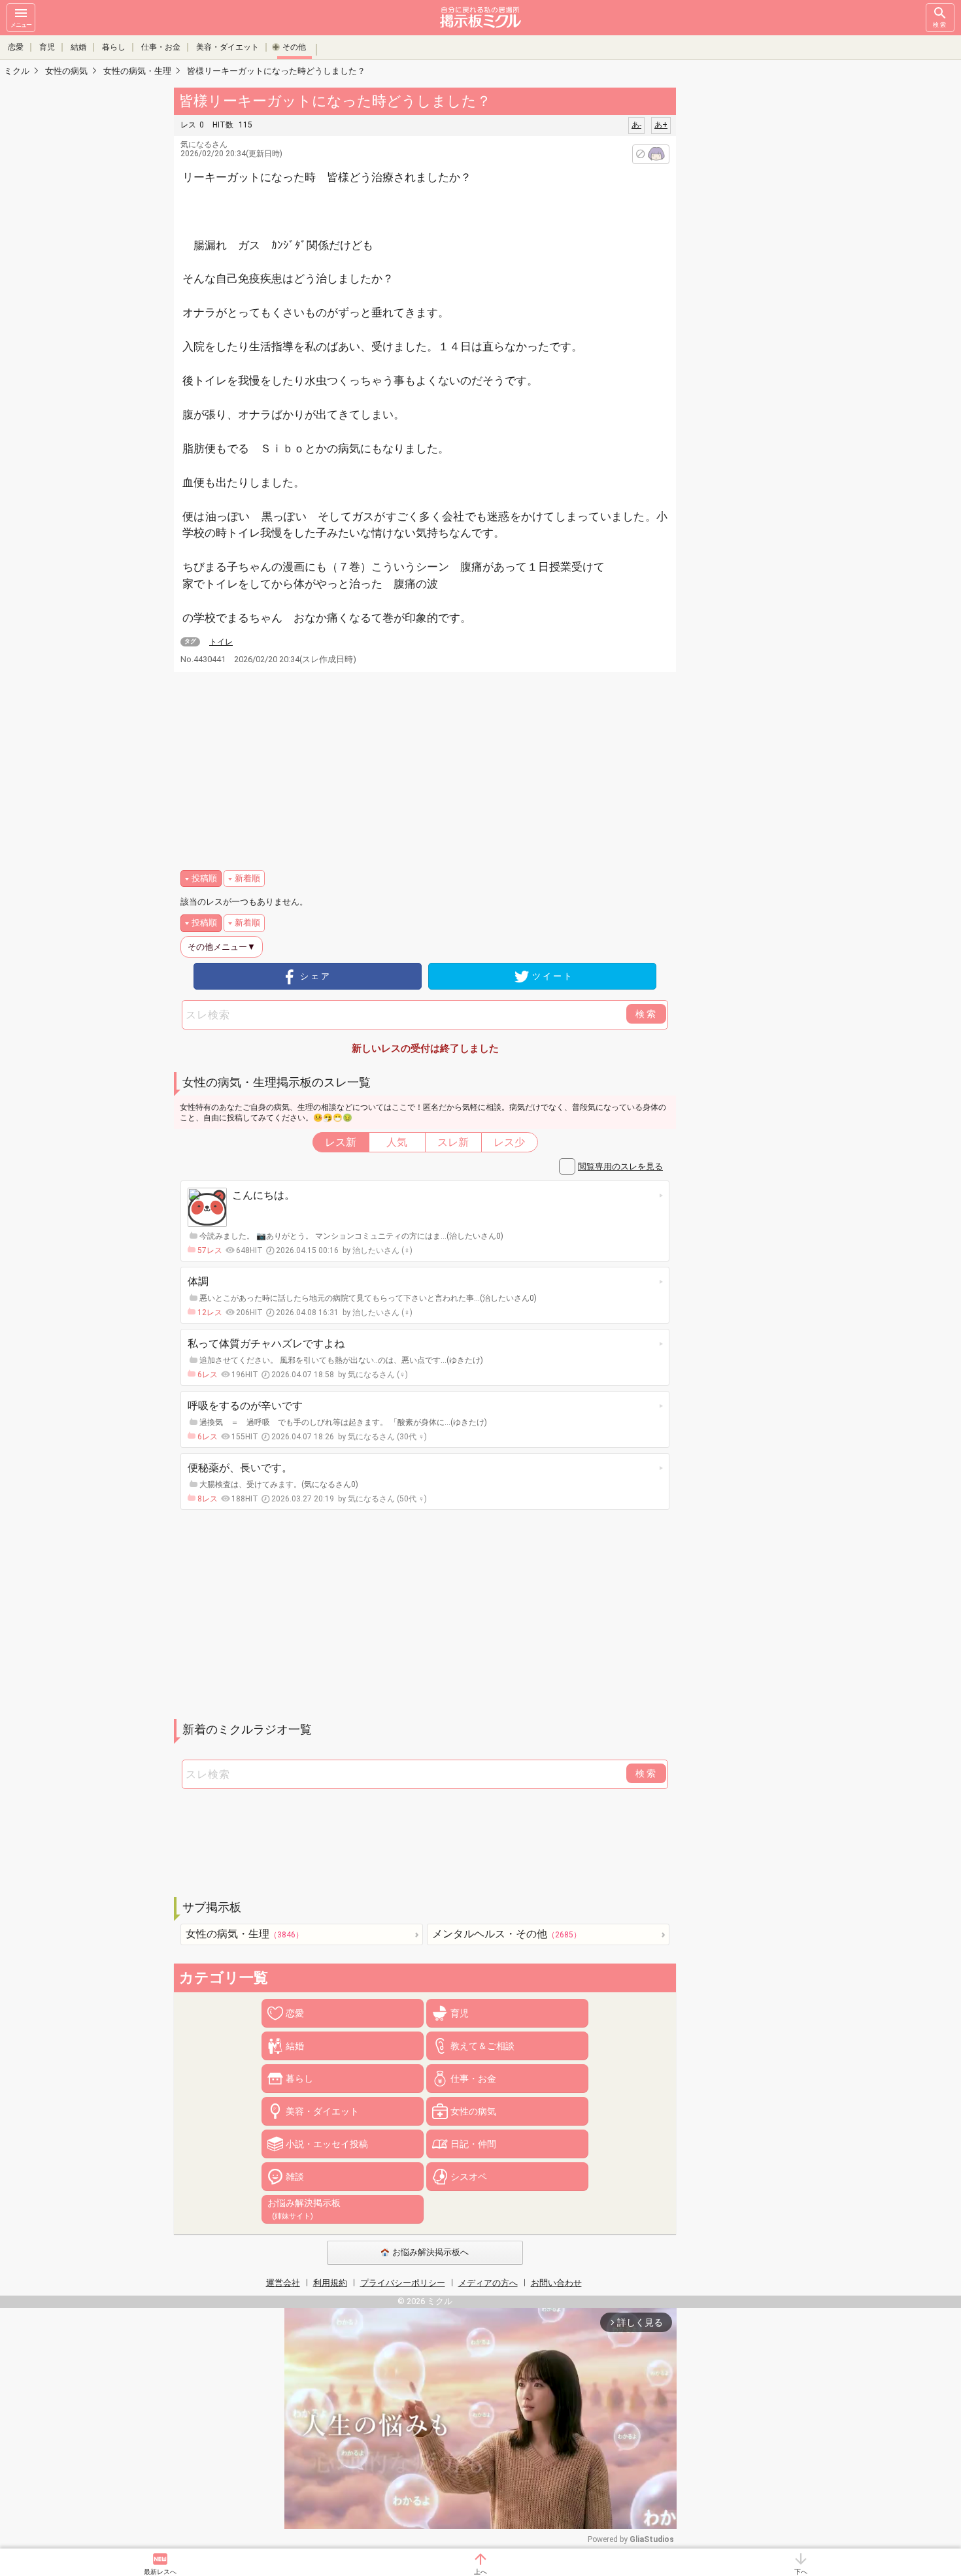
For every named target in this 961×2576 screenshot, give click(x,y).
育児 (47, 47)
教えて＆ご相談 (482, 2046)
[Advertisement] (768, 281)
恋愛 (16, 47)
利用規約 (330, 2283)
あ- (636, 125)
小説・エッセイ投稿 (327, 2144)
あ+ (661, 125)
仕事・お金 (161, 47)
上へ (480, 2572)
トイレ (221, 642)
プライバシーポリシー (403, 2283)
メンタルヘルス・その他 (507, 1934)
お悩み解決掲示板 (304, 2209)
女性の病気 (473, 2111)
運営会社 (283, 2283)
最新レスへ (160, 2572)
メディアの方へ (488, 2283)
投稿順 (204, 878)
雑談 (295, 2177)
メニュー (21, 25)
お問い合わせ (556, 2283)
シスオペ (469, 2177)
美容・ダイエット (228, 47)
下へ (801, 2572)
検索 (940, 25)
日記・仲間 (473, 2144)
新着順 (247, 878)
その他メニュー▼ (222, 947)
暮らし (114, 47)
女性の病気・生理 (244, 1934)
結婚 (78, 47)
